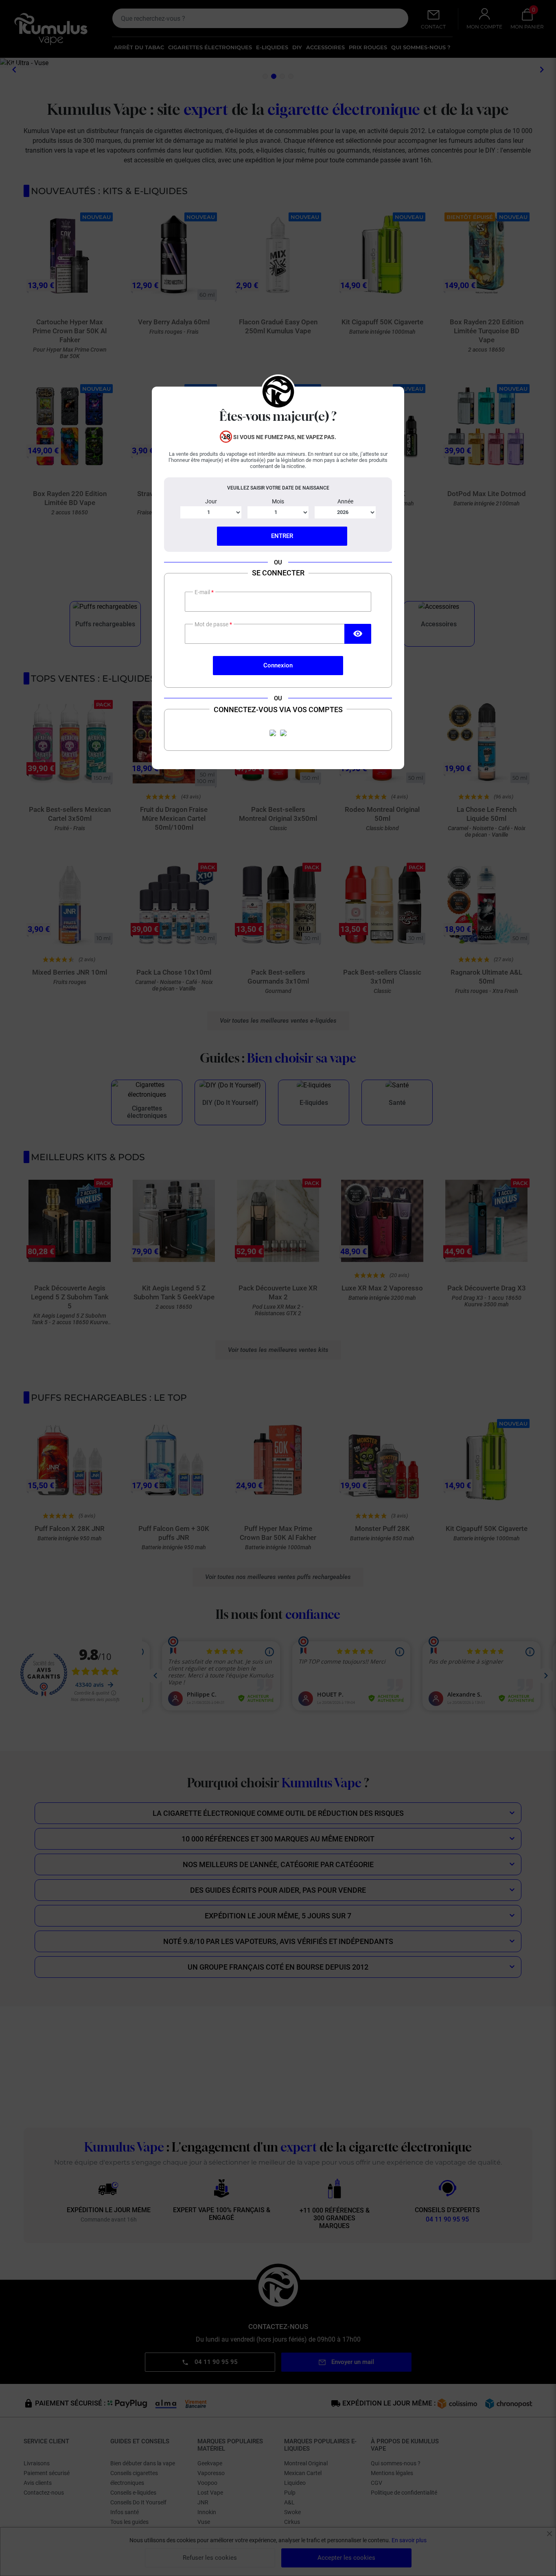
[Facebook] (273, 733)
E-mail (203, 592)
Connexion (278, 665)
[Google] (283, 733)
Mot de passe (212, 624)
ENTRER (282, 536)
